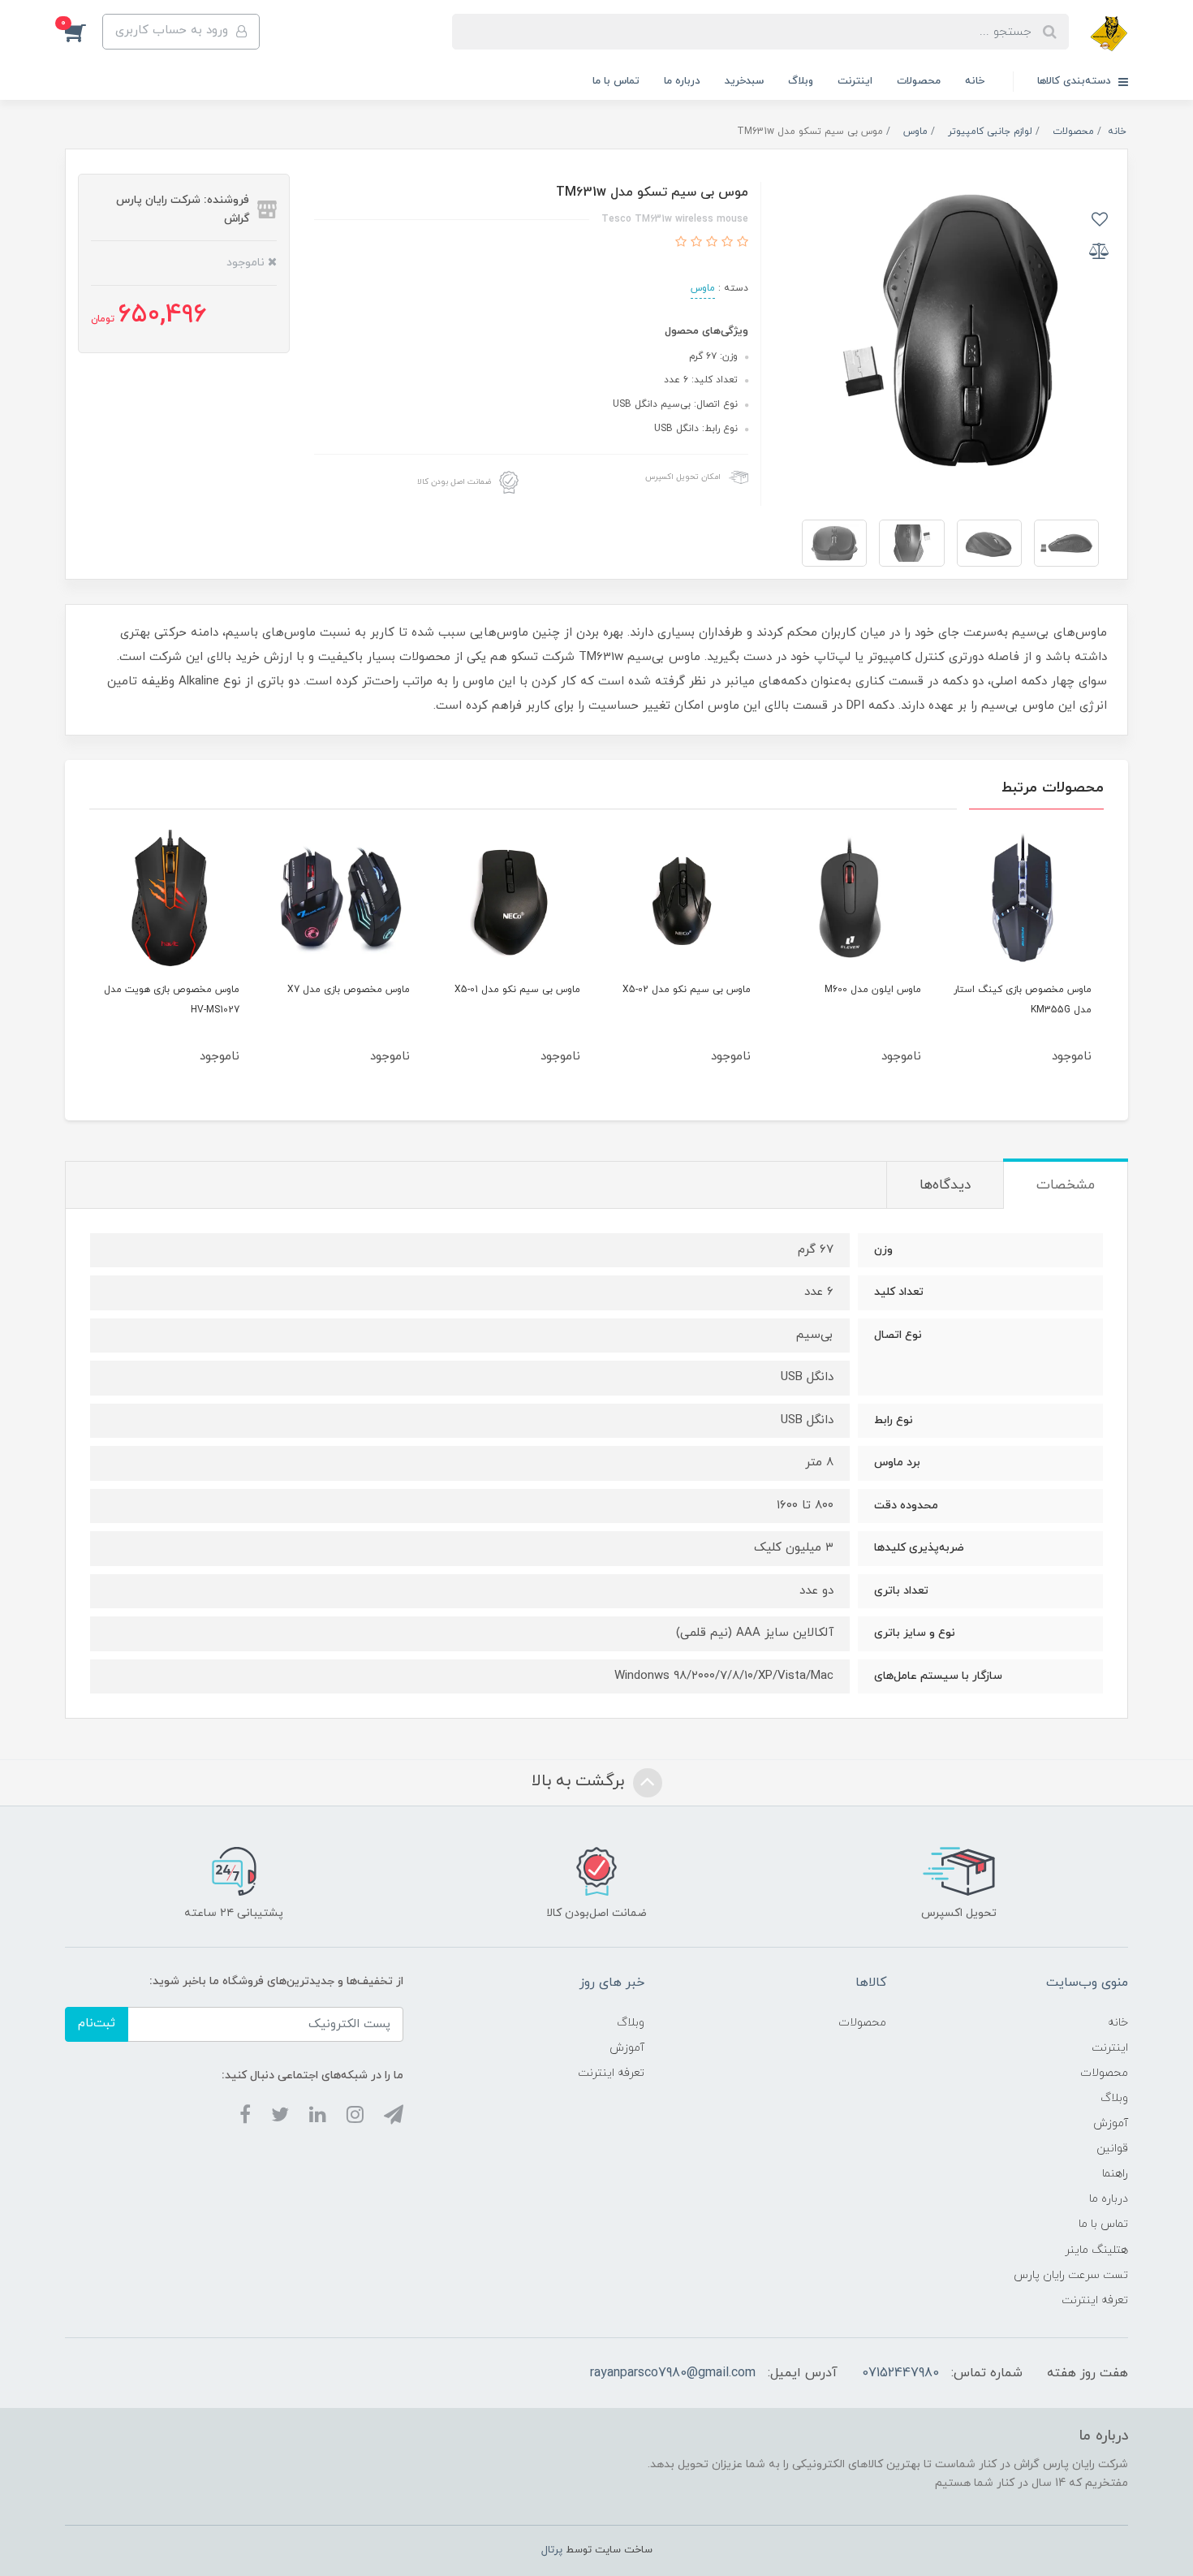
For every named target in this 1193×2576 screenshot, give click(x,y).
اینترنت (855, 81)
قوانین (1112, 2149)
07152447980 (900, 2373)
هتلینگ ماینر (1096, 2250)
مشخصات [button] (1066, 1185)
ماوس (703, 288)
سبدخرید (744, 81)
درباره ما (682, 81)
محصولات (919, 81)
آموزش (1111, 2123)
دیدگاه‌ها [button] (945, 1185)
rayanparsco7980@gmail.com (673, 2373)
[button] (84, 32)
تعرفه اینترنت (1095, 2300)
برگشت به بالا (580, 1781)
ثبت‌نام (97, 2024)
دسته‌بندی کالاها (1076, 81)
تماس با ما (616, 81)
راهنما (1115, 2174)
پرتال (552, 2550)
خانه (975, 81)
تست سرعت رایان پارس (1071, 2275)
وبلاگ (801, 81)
